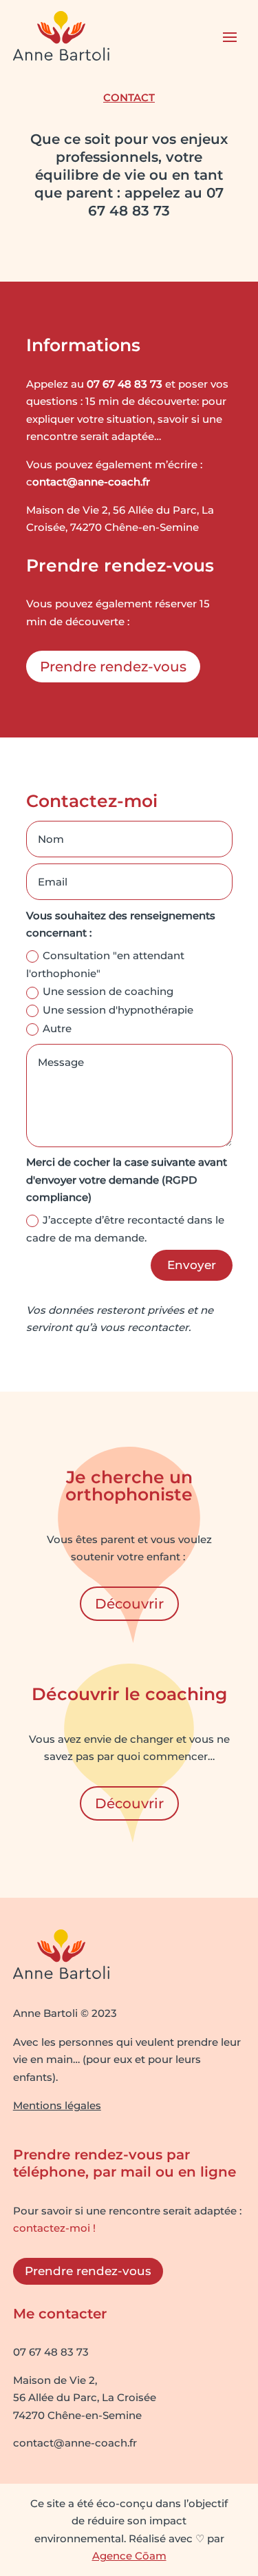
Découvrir (129, 1604)
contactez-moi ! (54, 2228)
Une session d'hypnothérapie (118, 1010)
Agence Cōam (129, 2556)
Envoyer (192, 1265)
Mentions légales (57, 2105)
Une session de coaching (108, 991)
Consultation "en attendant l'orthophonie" (105, 964)
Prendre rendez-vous (113, 667)
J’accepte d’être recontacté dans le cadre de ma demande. (125, 1229)
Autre (57, 1028)
